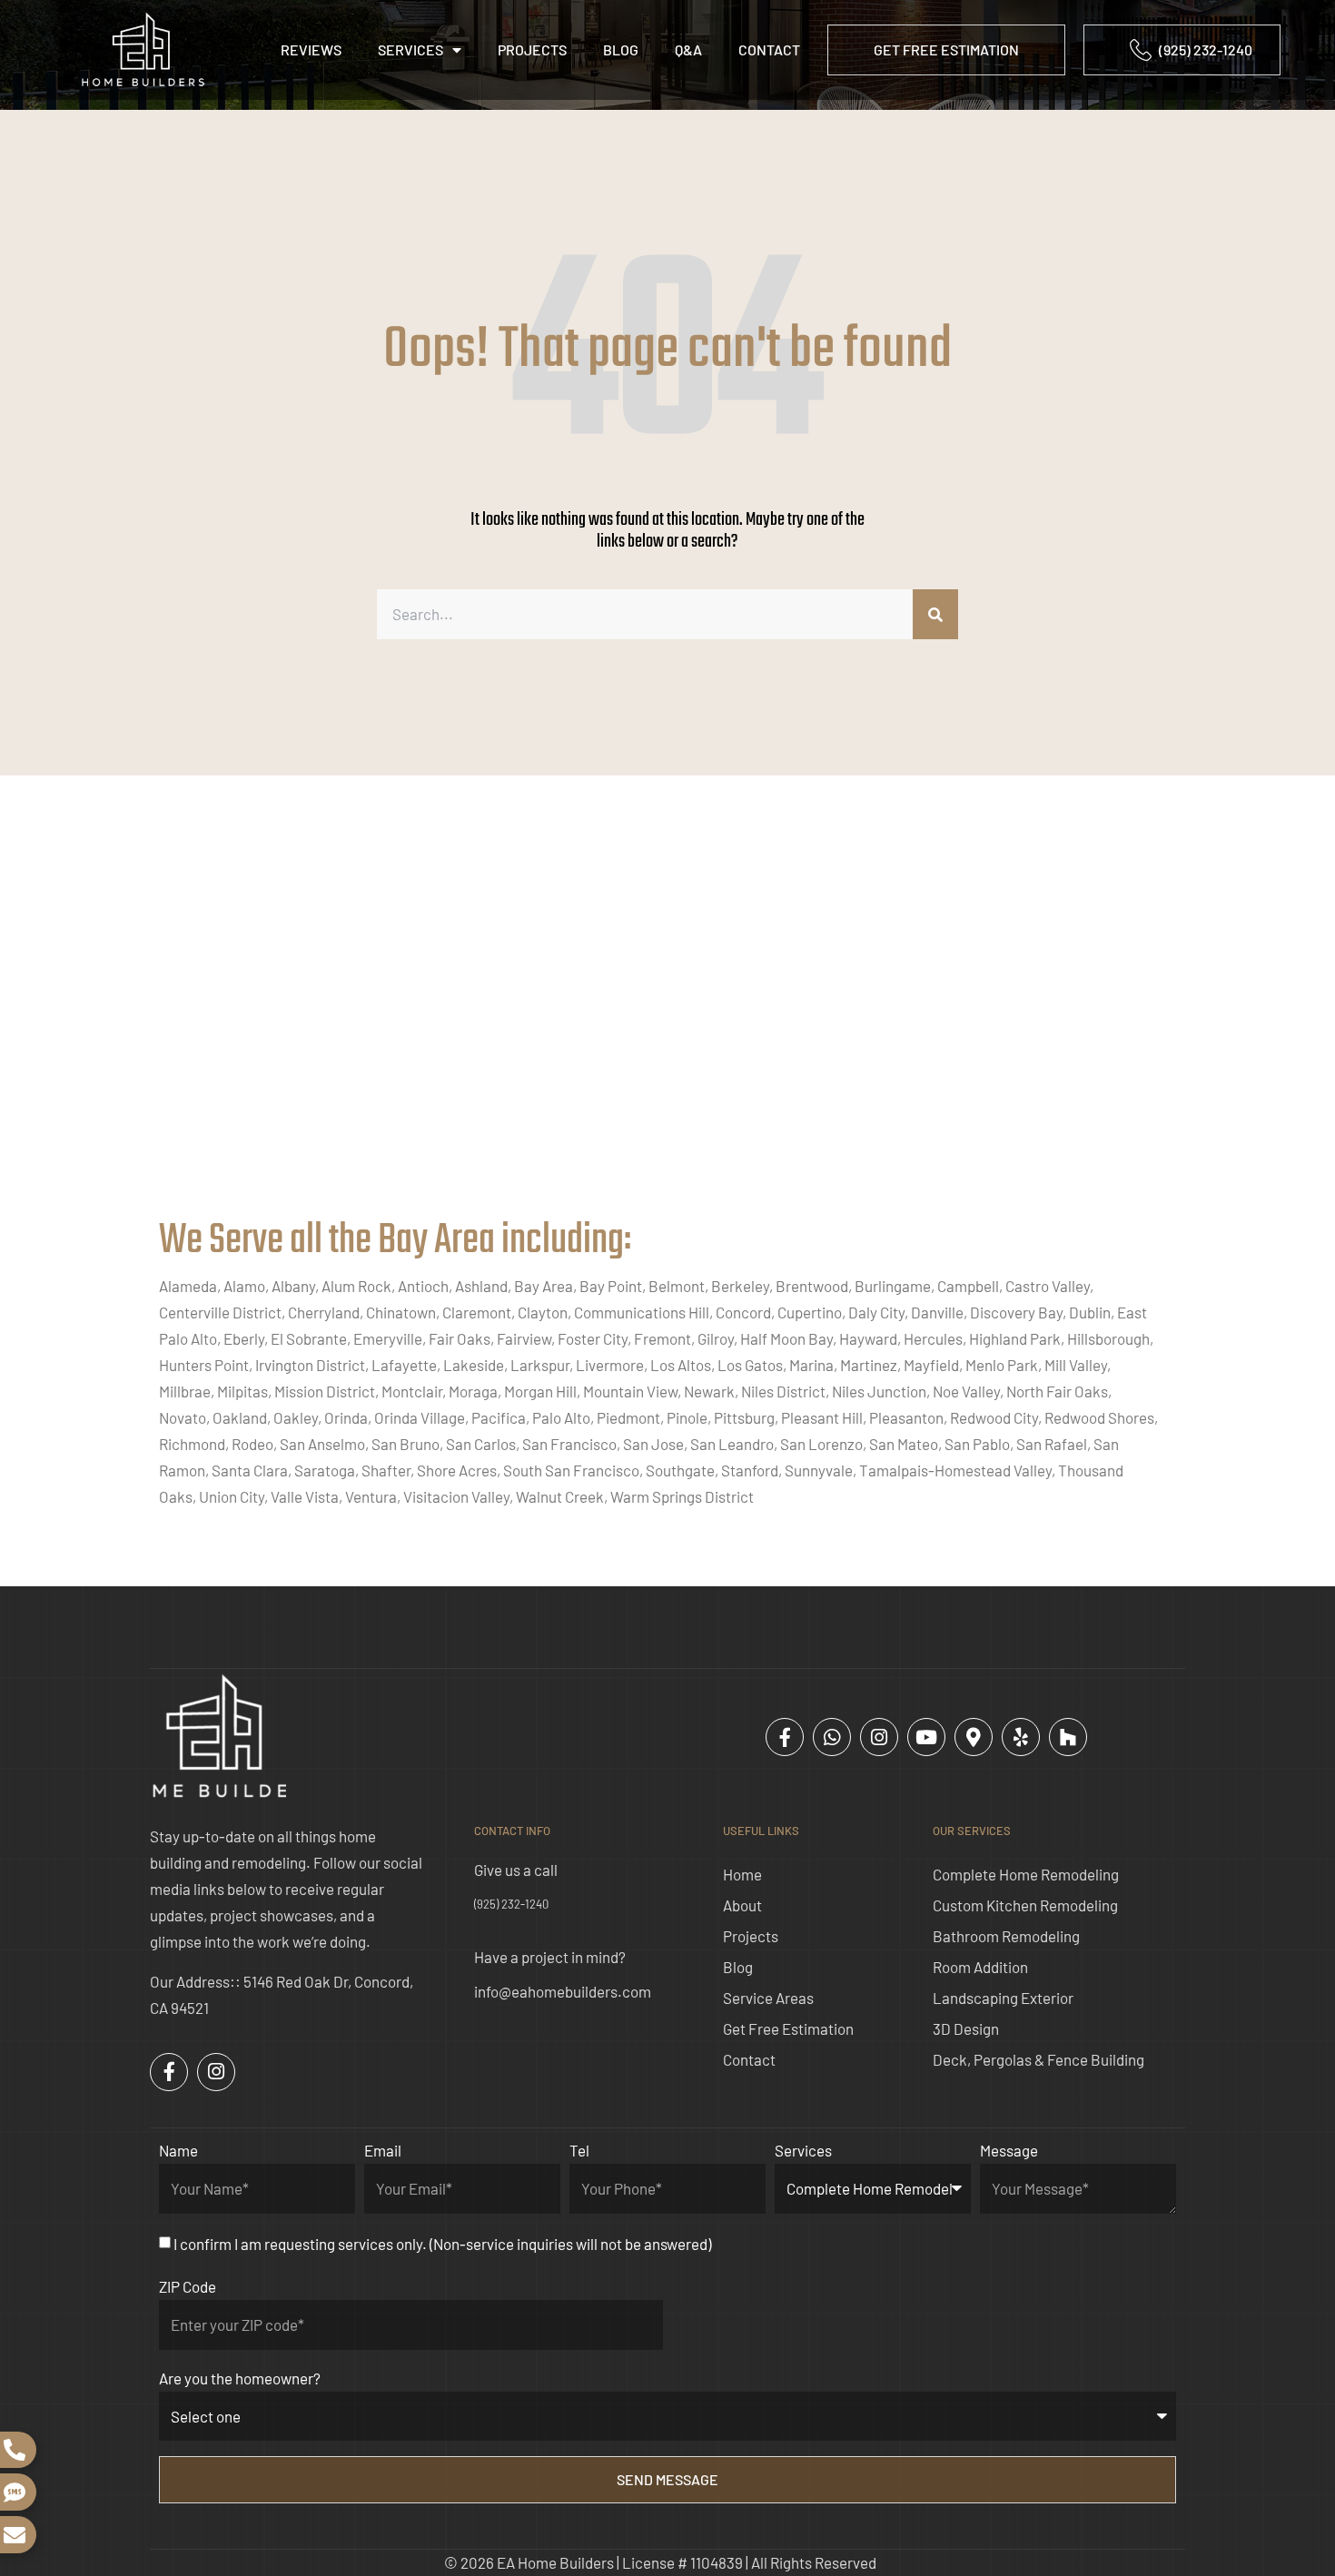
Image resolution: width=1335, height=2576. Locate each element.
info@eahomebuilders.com (563, 1991)
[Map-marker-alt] (974, 1737)
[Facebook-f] (785, 1737)
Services (410, 49)
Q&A (688, 49)
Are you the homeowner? (240, 2378)
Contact (769, 49)
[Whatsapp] (832, 1737)
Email (383, 2150)
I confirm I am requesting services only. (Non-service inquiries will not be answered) (442, 2244)
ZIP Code (188, 2286)
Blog (621, 49)
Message (1009, 2150)
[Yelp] (1021, 1737)
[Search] (935, 614)
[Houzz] (1068, 1737)
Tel (579, 2150)
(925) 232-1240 (511, 1904)
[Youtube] (926, 1737)
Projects (532, 49)
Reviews (311, 49)
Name (178, 2150)
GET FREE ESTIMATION (946, 49)
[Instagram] (879, 1737)
